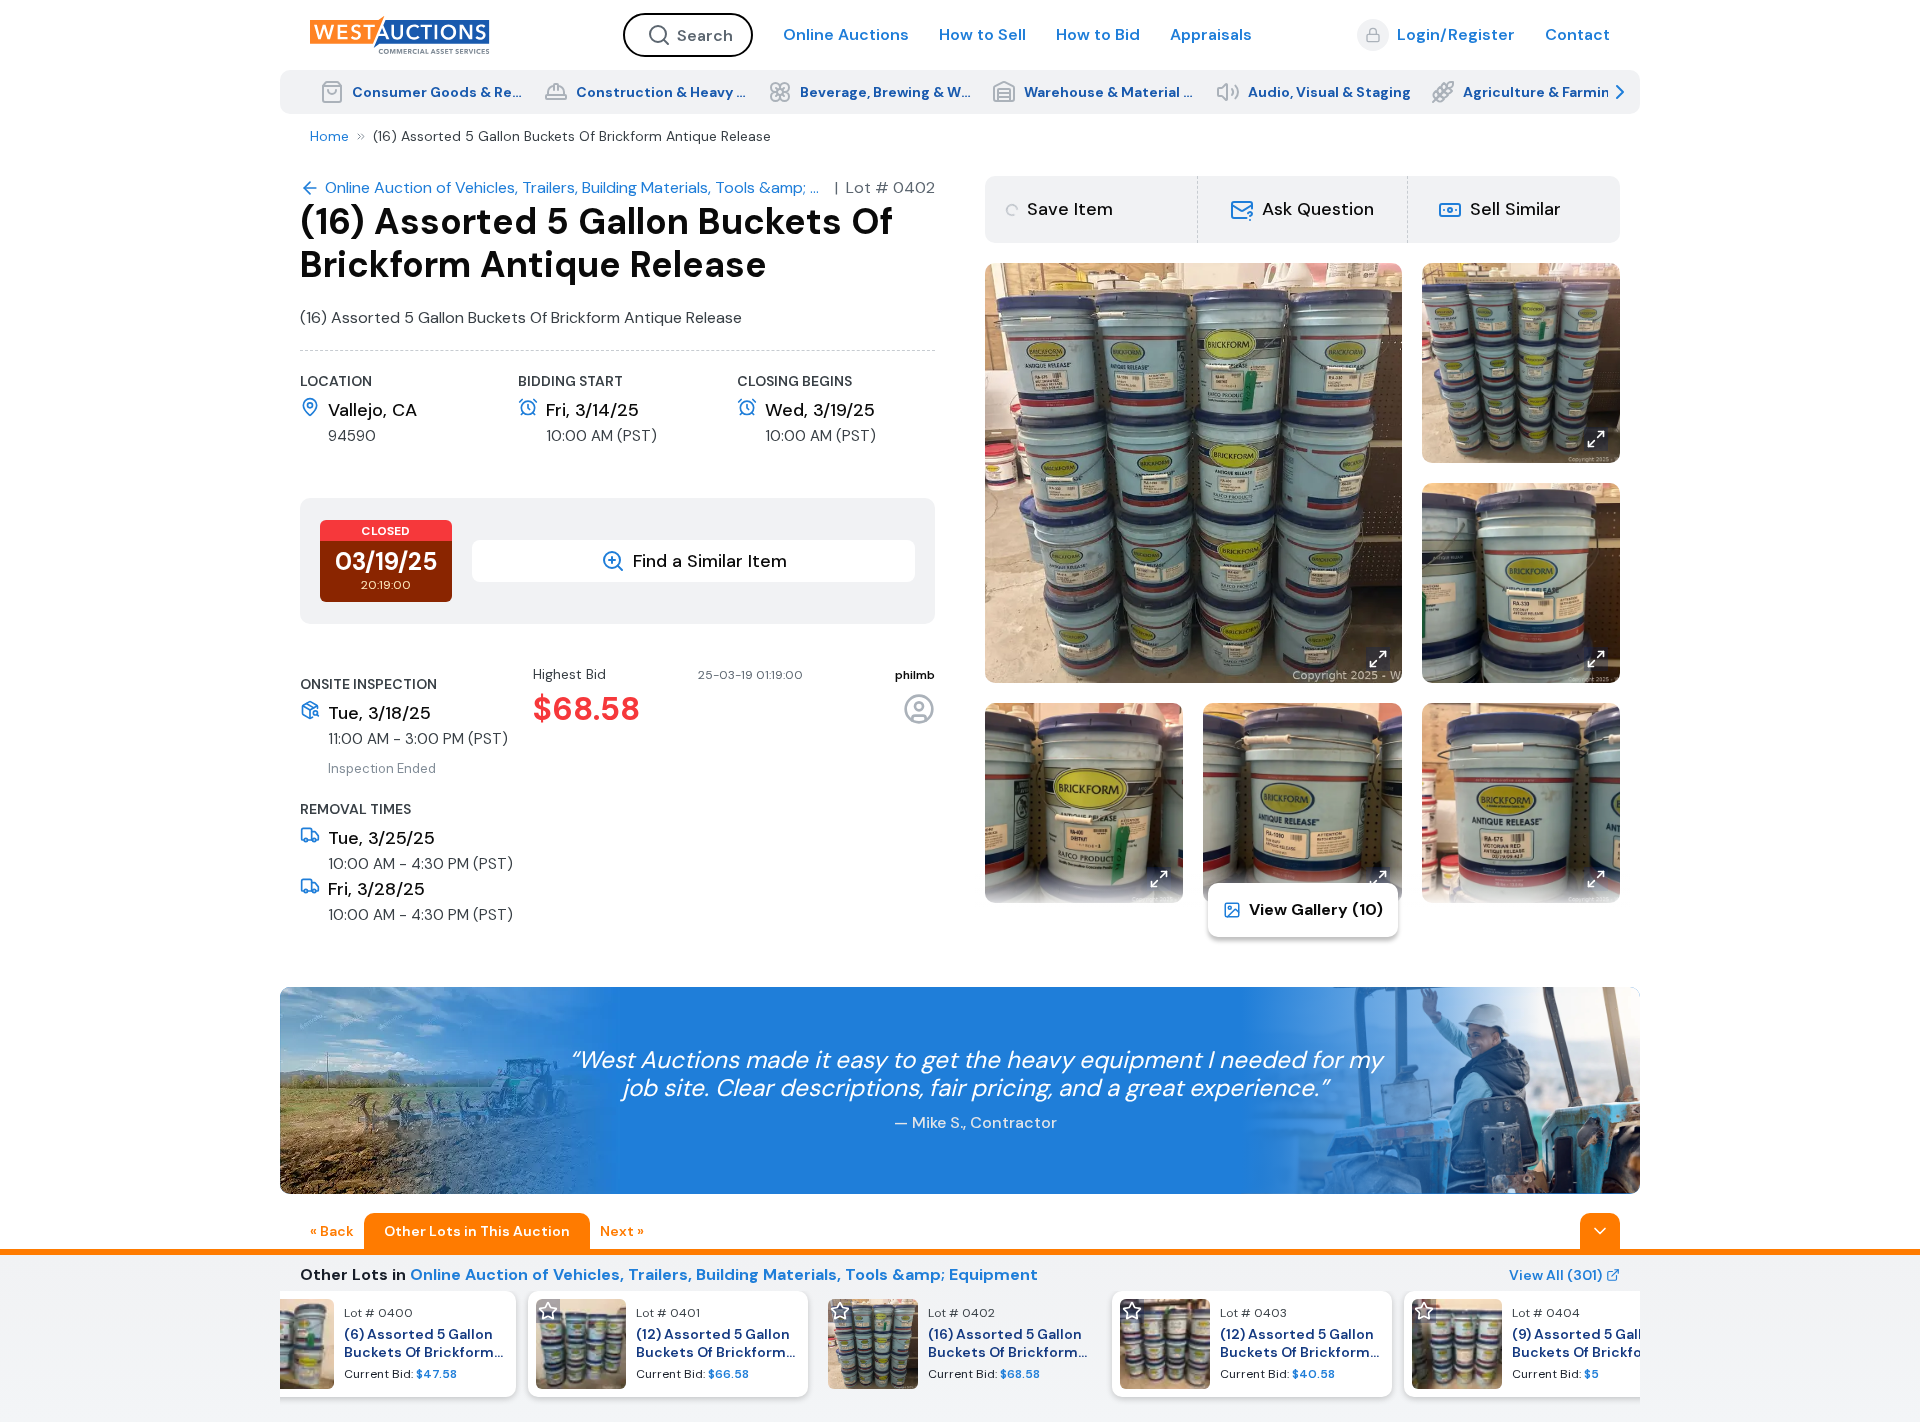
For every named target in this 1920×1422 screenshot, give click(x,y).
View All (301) (1555, 1275)
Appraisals (1211, 34)
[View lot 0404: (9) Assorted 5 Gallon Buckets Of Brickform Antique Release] (1544, 1344)
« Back (332, 1231)
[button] (1303, 209)
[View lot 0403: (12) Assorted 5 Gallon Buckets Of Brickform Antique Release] (1252, 1344)
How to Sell (982, 34)
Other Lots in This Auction (477, 1231)
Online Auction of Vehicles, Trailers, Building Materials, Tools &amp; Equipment (724, 1274)
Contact (1577, 34)
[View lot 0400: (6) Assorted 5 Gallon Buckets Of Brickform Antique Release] (376, 1344)
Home (329, 136)
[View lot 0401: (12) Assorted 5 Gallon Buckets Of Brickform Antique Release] (668, 1344)
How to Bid (1098, 34)
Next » (622, 1231)
